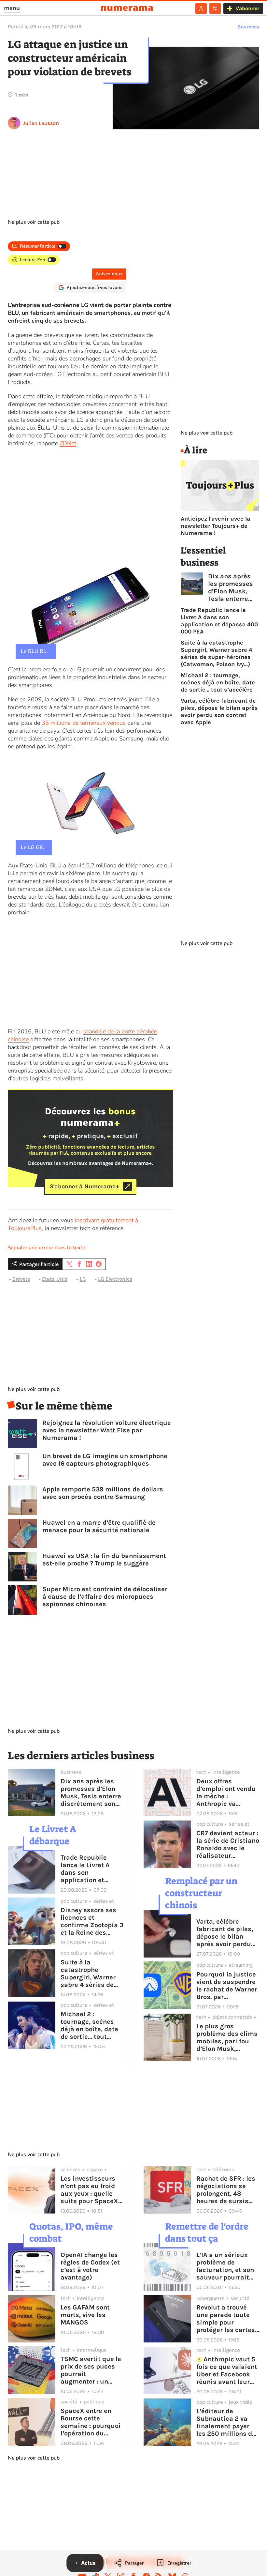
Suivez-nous (109, 274)
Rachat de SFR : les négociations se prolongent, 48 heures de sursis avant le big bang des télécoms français (226, 2190)
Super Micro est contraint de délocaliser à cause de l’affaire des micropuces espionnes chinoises (105, 1597)
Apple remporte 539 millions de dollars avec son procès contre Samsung (103, 1493)
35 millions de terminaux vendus (84, 723)
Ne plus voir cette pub (34, 222)
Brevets (21, 1279)
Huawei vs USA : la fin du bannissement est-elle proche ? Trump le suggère (104, 1560)
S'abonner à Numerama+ (84, 1186)
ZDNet (68, 443)
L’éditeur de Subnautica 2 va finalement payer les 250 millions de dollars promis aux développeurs (226, 2422)
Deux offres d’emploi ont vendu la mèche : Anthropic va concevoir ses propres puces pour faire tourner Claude (228, 1792)
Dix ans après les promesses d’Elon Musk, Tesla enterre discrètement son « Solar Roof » (231, 587)
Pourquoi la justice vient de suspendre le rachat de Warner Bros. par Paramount (227, 1986)
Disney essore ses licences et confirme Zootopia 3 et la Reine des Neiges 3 (92, 1921)
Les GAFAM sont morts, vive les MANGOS (85, 2315)
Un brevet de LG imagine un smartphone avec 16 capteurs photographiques (105, 1460)
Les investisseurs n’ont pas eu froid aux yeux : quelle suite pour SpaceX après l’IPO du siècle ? (89, 2190)
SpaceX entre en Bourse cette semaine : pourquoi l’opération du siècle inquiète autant (91, 2422)
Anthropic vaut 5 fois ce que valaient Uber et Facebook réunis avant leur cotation (227, 2370)
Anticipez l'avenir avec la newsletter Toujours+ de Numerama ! (216, 526)
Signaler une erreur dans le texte (47, 1248)
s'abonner (247, 8)
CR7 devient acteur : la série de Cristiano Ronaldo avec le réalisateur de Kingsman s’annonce (228, 1844)
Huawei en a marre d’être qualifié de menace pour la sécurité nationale (99, 1526)
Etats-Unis (55, 1279)
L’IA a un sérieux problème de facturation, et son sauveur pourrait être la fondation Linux (225, 2266)
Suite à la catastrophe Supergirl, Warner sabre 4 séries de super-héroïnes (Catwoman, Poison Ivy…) (217, 653)
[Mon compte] (201, 8)
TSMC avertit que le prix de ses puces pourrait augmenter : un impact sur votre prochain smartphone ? (91, 2370)
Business (248, 27)
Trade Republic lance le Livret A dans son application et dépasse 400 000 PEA (219, 621)
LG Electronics (115, 1279)
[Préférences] (215, 8)
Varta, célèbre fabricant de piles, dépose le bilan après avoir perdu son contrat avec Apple (219, 711)
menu (12, 8)
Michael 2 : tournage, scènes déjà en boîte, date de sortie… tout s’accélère (218, 682)
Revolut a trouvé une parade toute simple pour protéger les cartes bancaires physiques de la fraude (226, 2319)
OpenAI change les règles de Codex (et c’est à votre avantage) (90, 2266)
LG (83, 1279)
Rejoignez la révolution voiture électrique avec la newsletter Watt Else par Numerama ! (107, 1430)
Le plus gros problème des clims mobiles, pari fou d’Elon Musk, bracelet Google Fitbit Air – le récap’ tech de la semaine (227, 2037)
